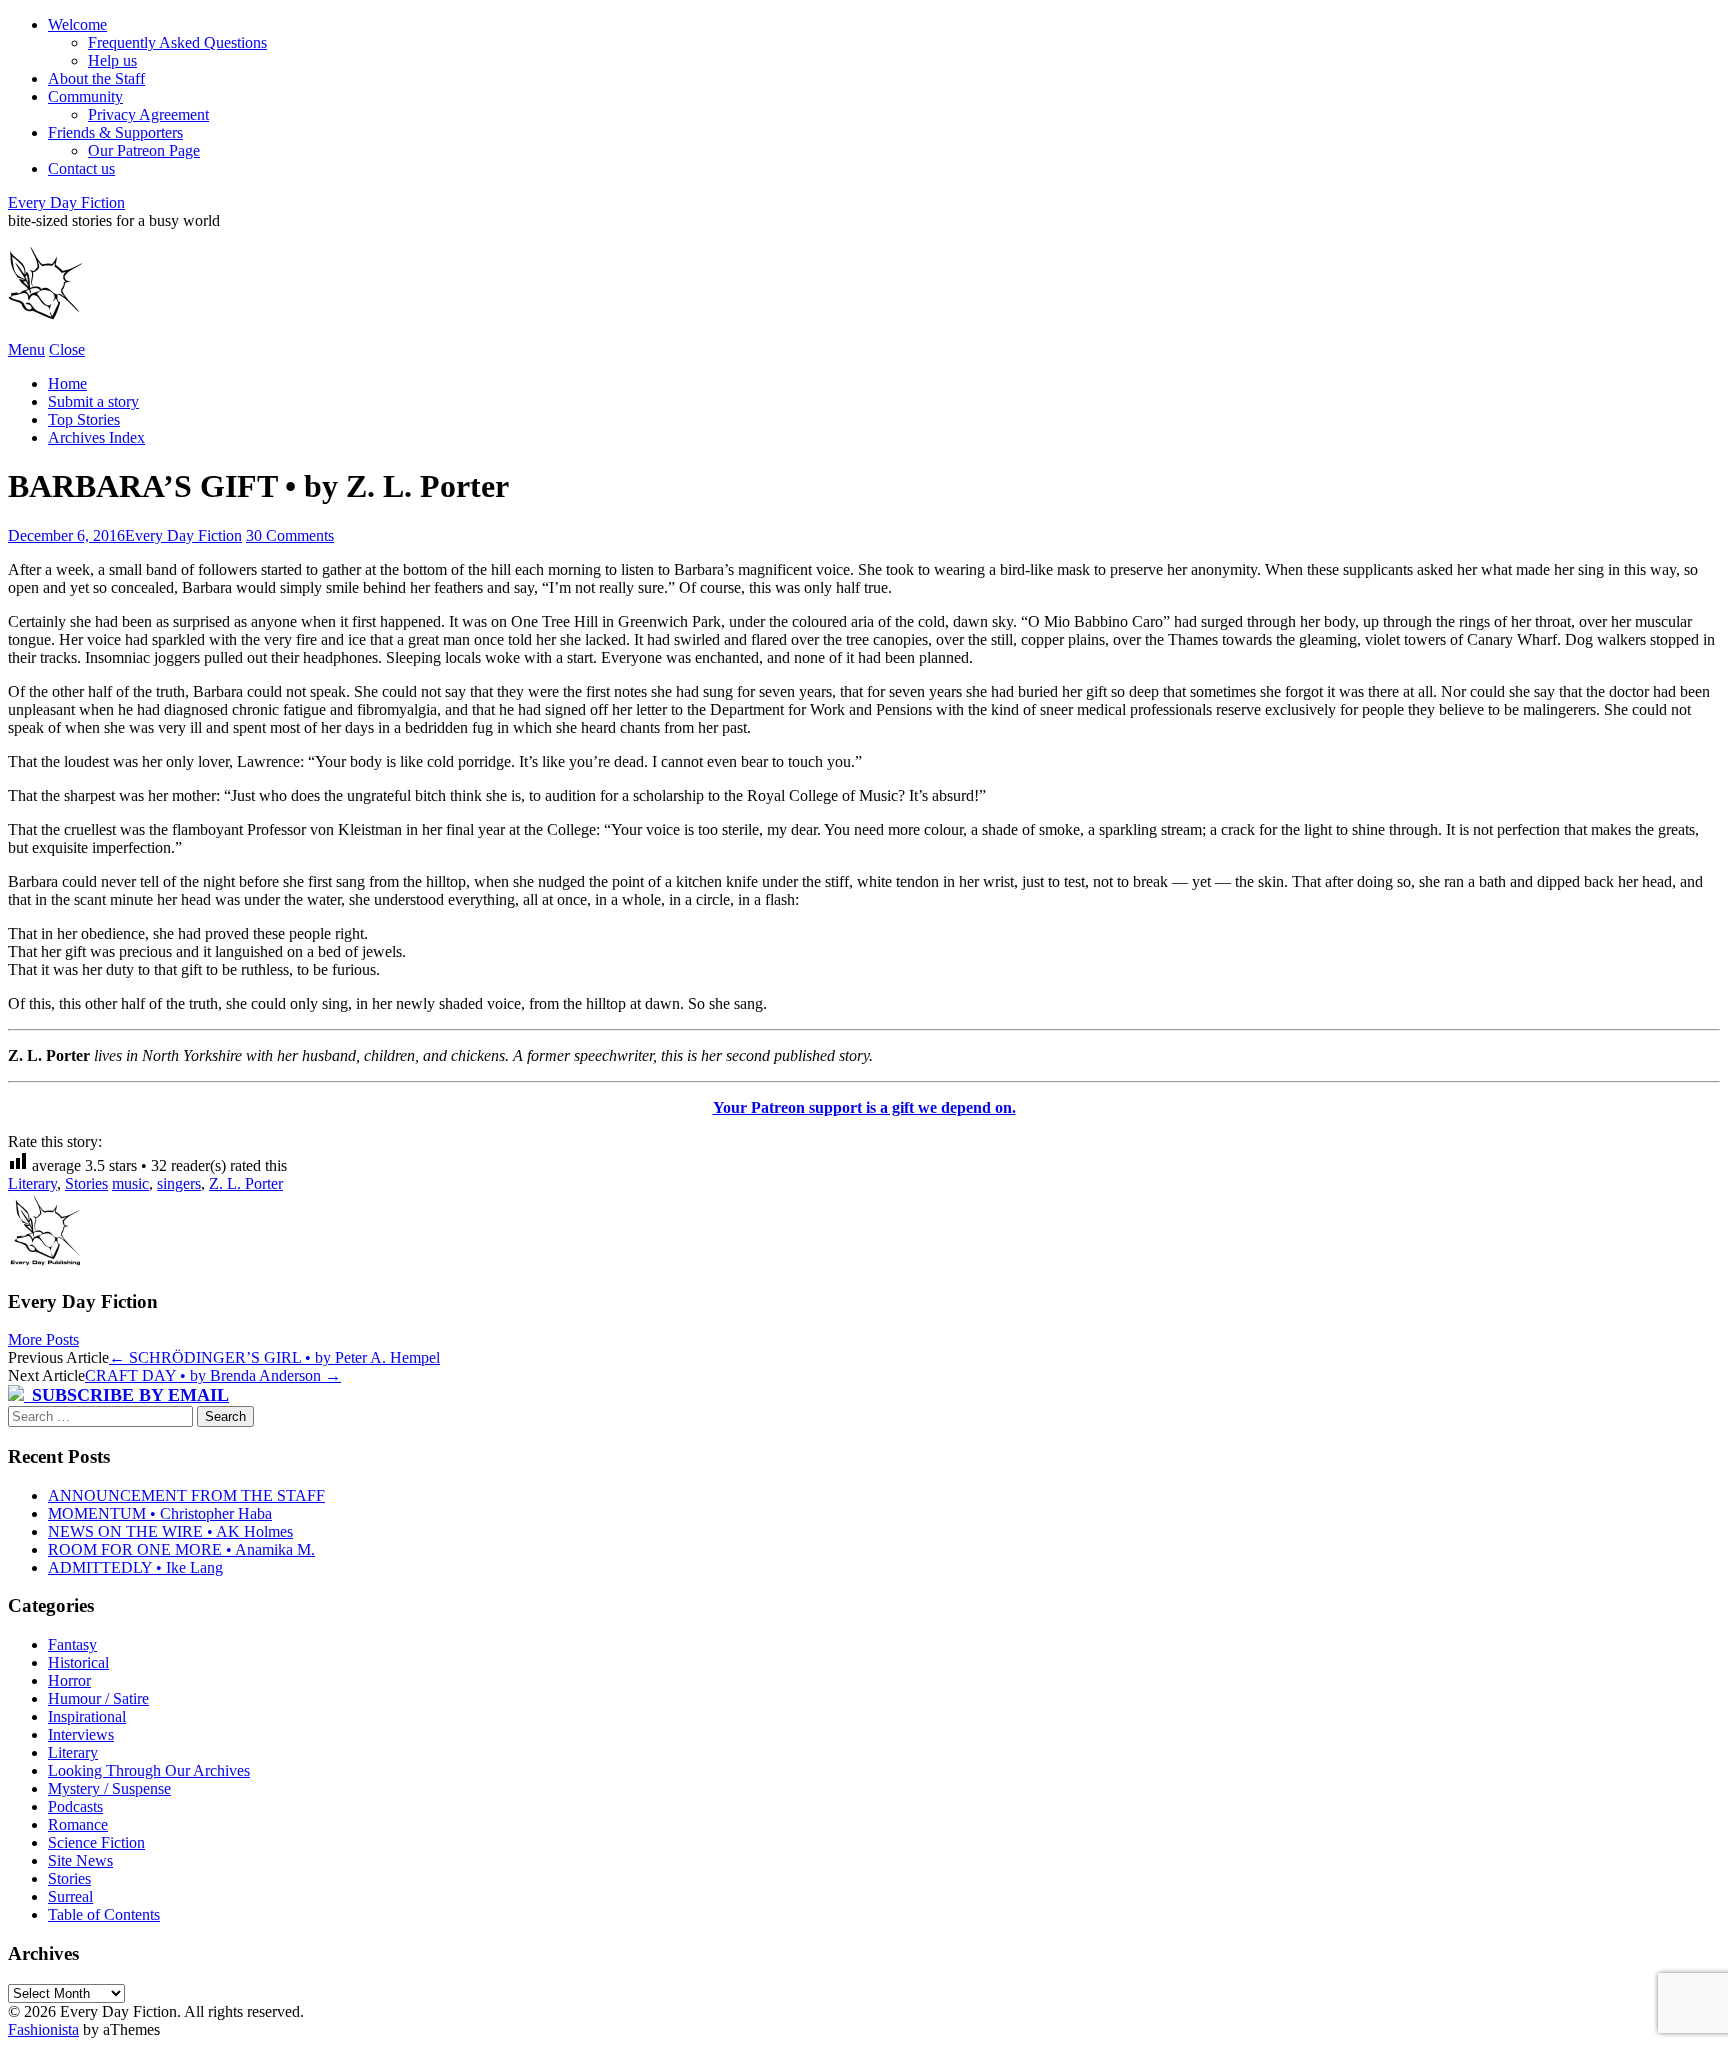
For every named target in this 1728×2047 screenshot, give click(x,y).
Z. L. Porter (246, 1183)
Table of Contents (104, 1914)
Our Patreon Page (144, 150)
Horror (69, 1680)
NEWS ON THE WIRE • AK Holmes (170, 1531)
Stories (86, 1183)
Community (85, 96)
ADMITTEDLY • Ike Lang (135, 1567)
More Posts (43, 1339)
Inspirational (87, 1716)
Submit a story (93, 401)
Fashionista (43, 2029)
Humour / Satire (98, 1698)
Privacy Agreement (148, 114)
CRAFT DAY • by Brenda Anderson (213, 1375)
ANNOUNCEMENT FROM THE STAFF (186, 1495)
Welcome (77, 24)
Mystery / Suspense (109, 1788)
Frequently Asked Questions (177, 42)
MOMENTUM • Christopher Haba (160, 1513)
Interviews (81, 1734)
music (130, 1183)
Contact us (81, 168)
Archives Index (96, 437)
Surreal (70, 1896)
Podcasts (75, 1806)
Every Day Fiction (66, 202)
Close (67, 349)
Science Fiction (96, 1842)
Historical (78, 1662)
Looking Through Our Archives (149, 1770)
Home (67, 383)
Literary (32, 1183)
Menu (26, 349)
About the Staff (96, 78)
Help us (112, 60)
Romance (78, 1824)
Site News (80, 1860)
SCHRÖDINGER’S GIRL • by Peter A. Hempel (274, 1357)
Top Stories (84, 419)
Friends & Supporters (115, 132)
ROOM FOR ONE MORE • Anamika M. (181, 1549)
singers (179, 1183)
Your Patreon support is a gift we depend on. (864, 1107)
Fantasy (72, 1644)
